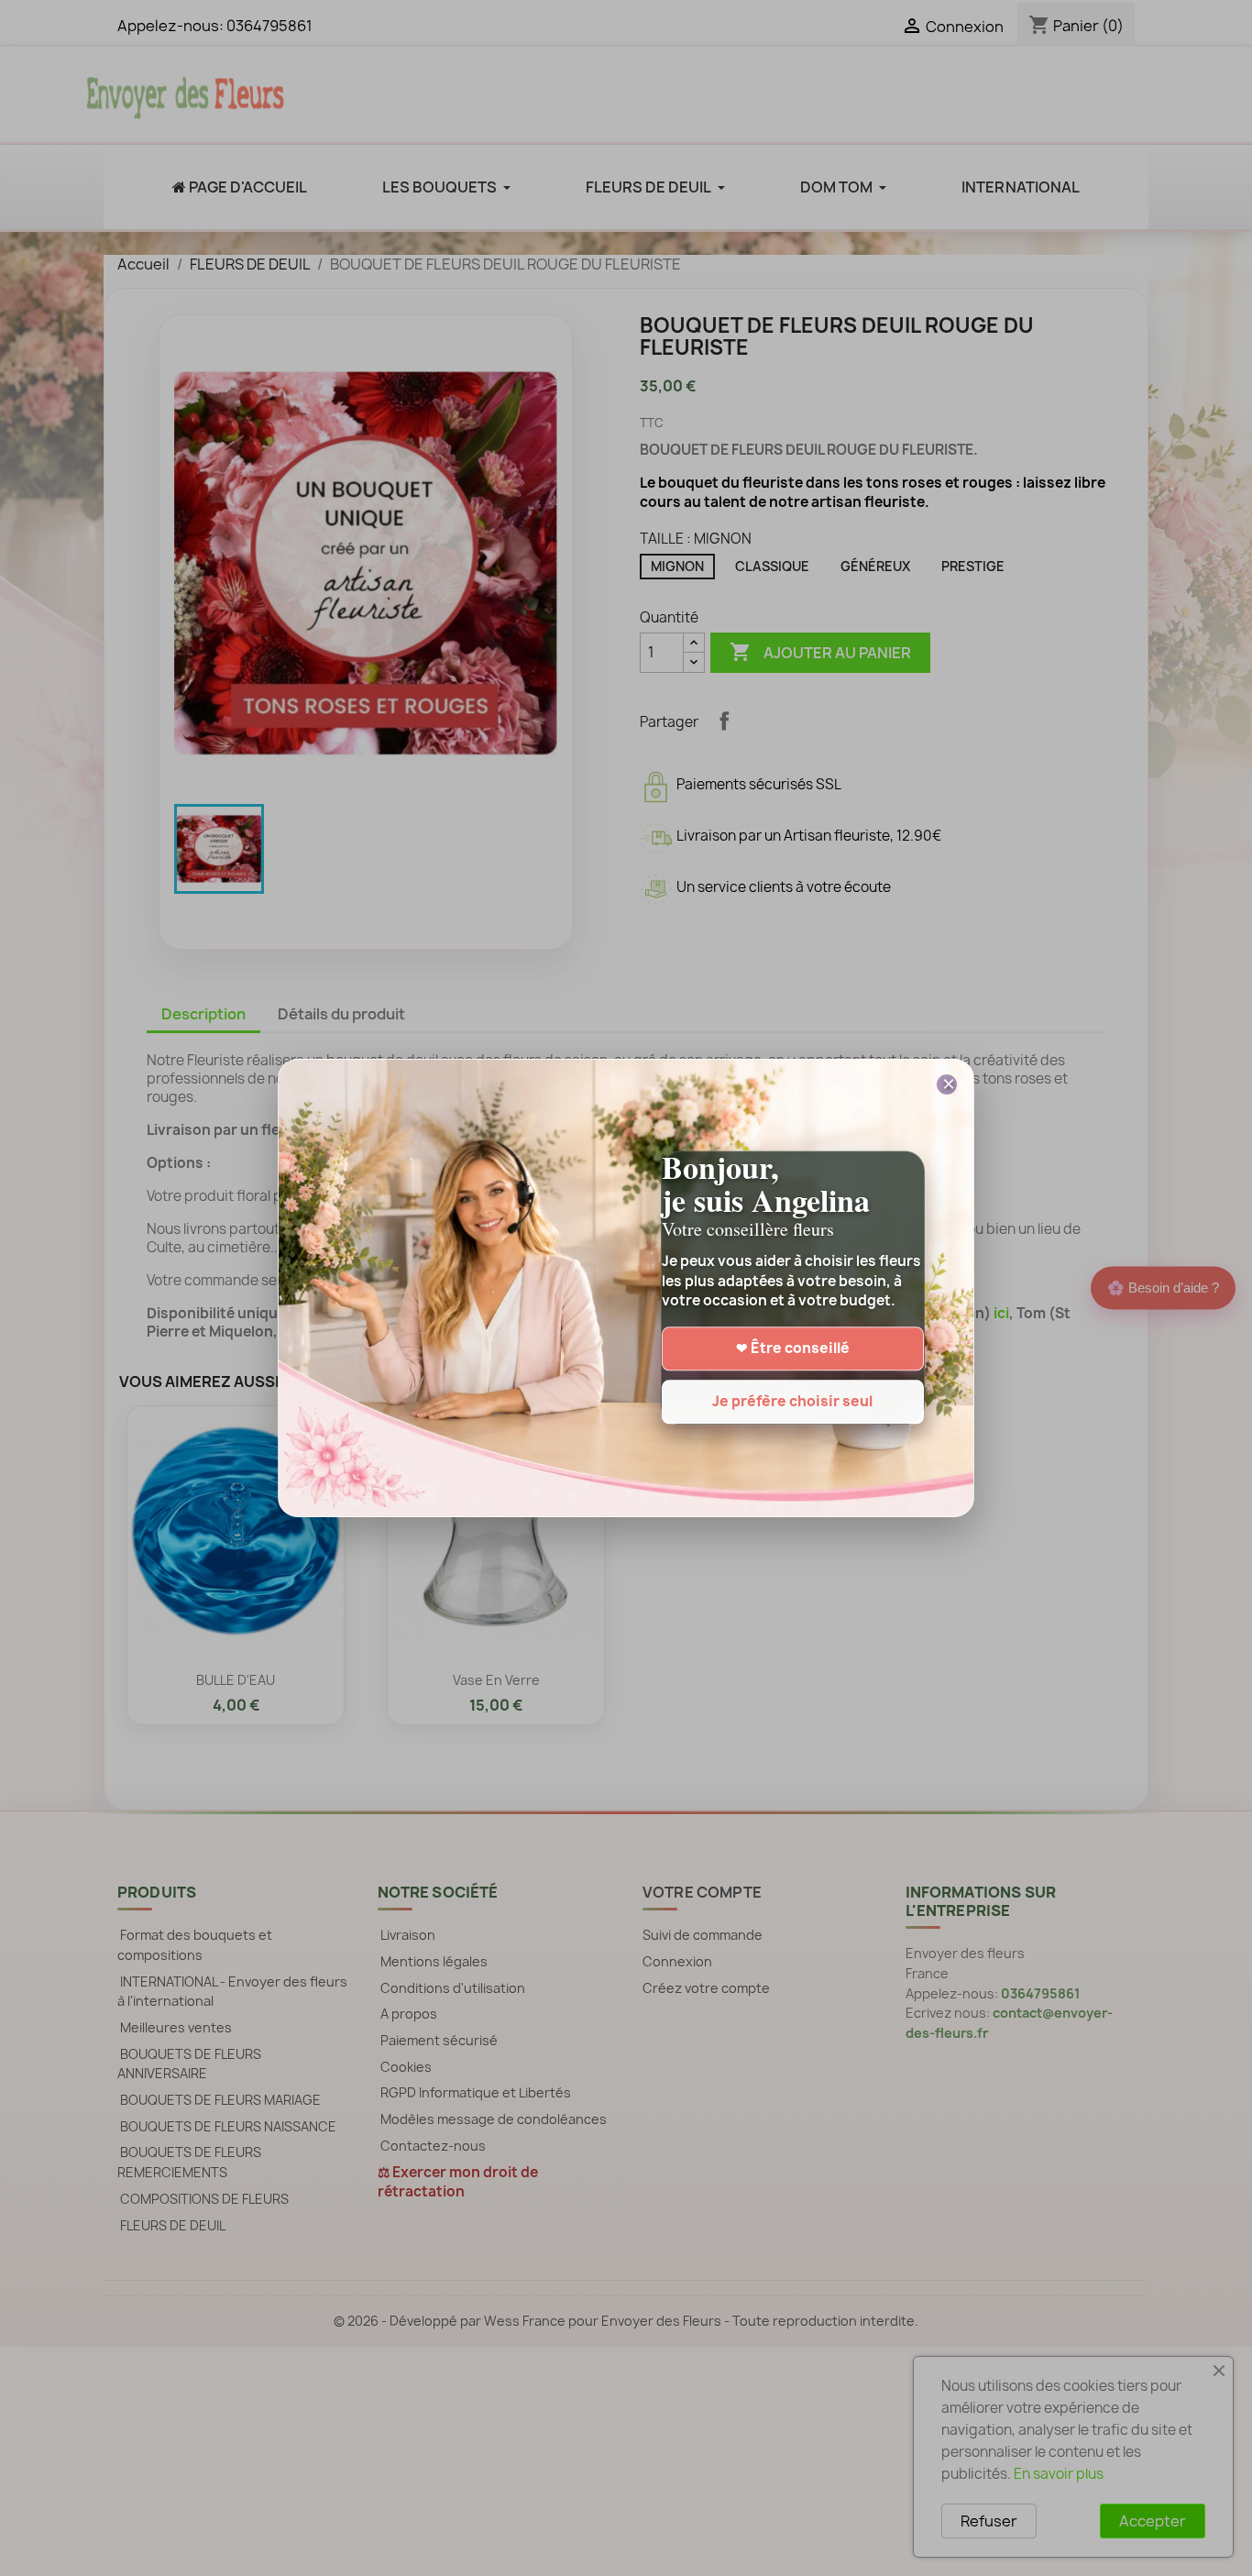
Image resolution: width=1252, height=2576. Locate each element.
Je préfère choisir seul (792, 1402)
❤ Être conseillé (793, 1349)
